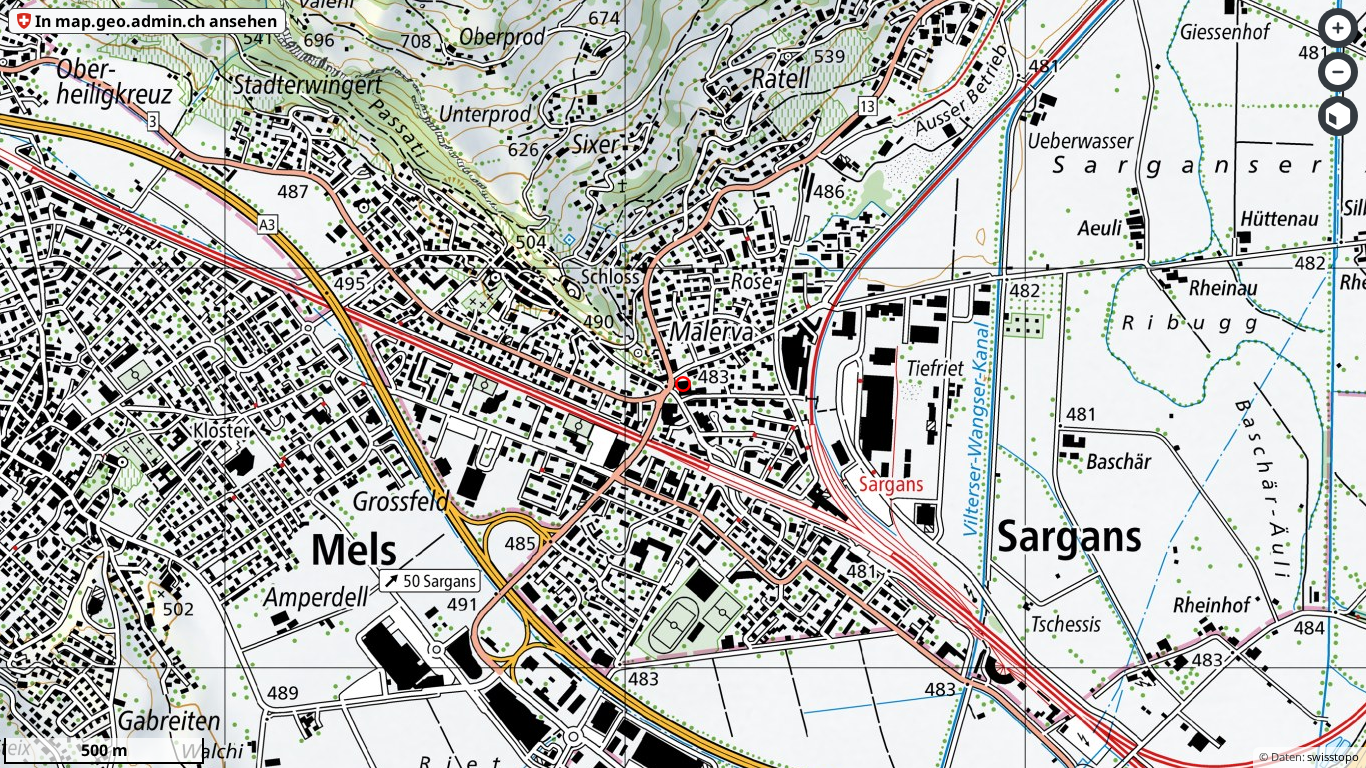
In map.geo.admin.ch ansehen (156, 21)
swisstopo (1333, 756)
